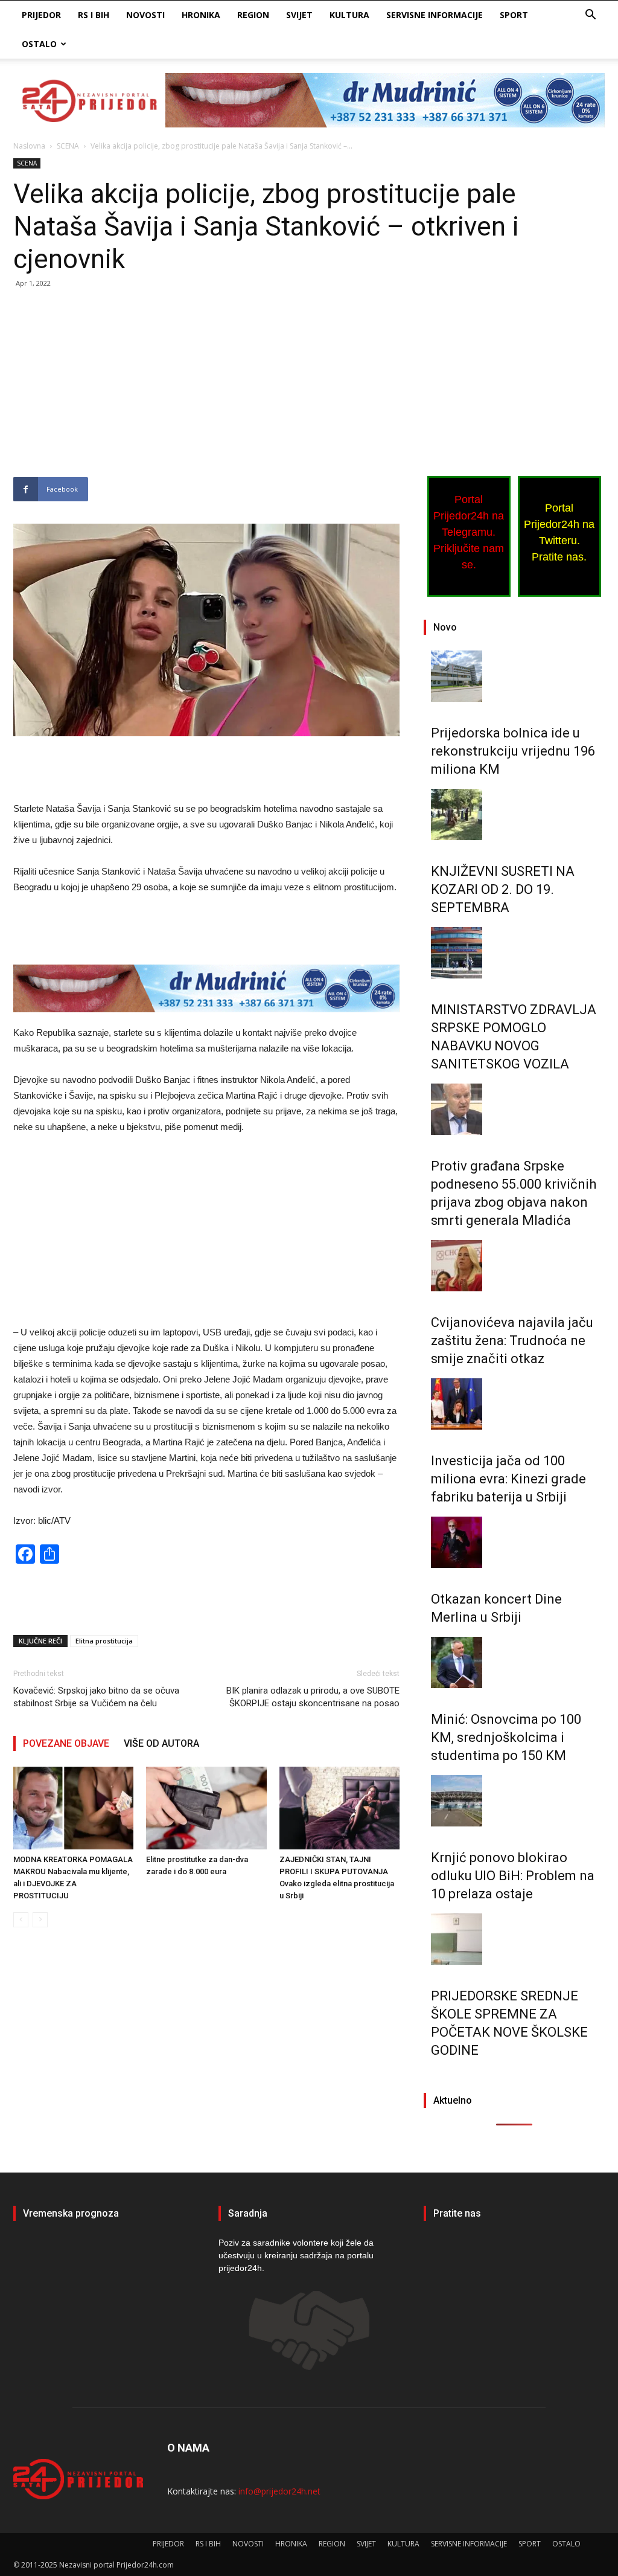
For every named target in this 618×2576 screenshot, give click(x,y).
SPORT (514, 15)
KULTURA (349, 15)
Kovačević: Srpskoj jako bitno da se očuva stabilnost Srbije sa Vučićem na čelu (96, 1697)
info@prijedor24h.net (279, 2491)
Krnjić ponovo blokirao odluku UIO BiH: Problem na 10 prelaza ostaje (513, 1876)
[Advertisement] (206, 388)
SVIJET (299, 15)
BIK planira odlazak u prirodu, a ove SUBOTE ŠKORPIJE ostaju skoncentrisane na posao (313, 1697)
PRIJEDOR (41, 15)
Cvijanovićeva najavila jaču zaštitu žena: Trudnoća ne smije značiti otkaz (512, 1341)
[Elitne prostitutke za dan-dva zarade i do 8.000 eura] (206, 1808)
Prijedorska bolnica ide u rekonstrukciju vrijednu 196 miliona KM (513, 751)
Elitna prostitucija (104, 1641)
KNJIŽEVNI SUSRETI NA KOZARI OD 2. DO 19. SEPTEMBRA (503, 889)
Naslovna (29, 146)
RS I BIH (94, 15)
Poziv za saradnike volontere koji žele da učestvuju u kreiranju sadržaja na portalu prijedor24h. (296, 2255)
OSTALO (39, 44)
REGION (253, 15)
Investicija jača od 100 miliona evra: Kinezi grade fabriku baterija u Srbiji (508, 1479)
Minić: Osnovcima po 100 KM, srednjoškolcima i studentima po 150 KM (506, 1737)
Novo (445, 627)
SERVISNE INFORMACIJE (435, 15)
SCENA (68, 146)
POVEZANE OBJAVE (66, 1743)
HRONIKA (201, 15)
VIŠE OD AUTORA (161, 1743)
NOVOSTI (145, 15)
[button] (590, 16)
